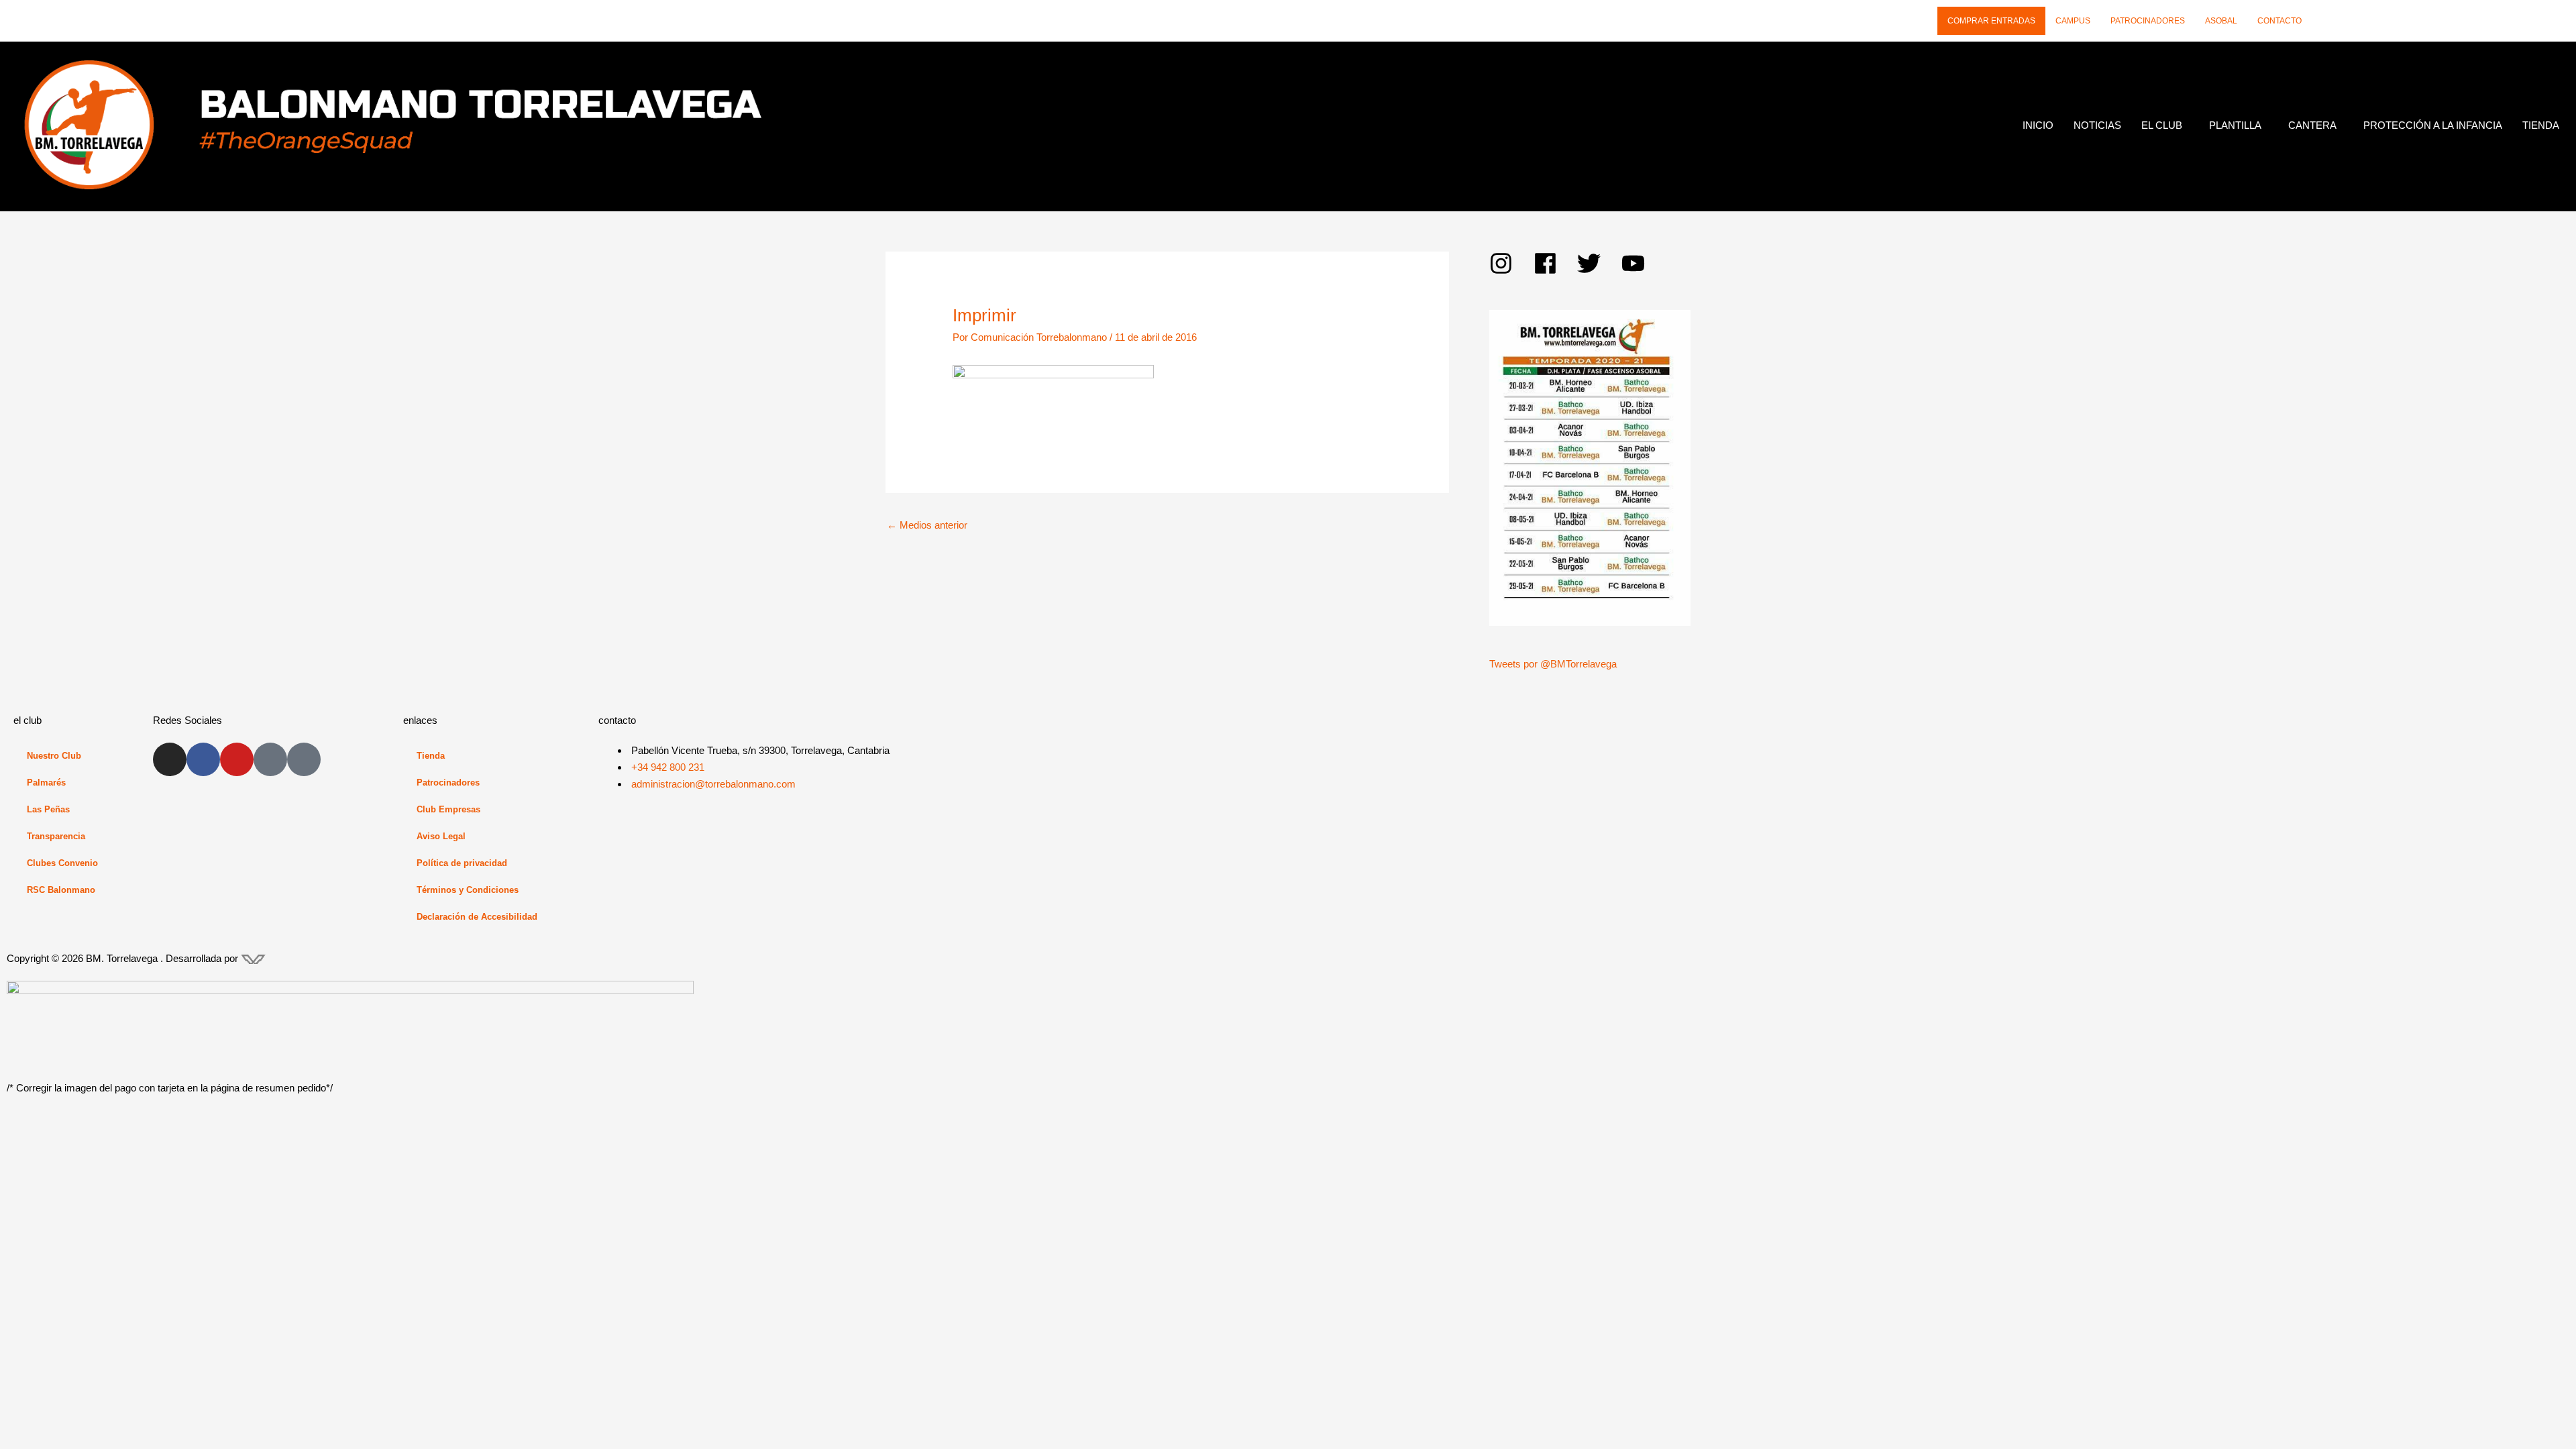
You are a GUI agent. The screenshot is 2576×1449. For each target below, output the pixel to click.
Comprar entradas (1991, 21)
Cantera (2312, 125)
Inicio (2038, 125)
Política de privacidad (462, 863)
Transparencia (56, 836)
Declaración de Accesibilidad (477, 917)
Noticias (2097, 125)
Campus (2073, 21)
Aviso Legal (441, 836)
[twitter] (1599, 263)
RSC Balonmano (61, 890)
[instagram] (1511, 263)
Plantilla (2235, 125)
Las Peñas (48, 809)
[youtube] (1637, 263)
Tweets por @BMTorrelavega (1553, 664)
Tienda (2541, 125)
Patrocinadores (2148, 21)
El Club (2162, 125)
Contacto (2279, 21)
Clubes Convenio (62, 863)
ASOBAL (2221, 21)
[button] (2165, 125)
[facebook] (1556, 263)
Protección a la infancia (2433, 125)
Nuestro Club (54, 756)
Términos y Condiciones (468, 890)
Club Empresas (448, 809)
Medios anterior (927, 525)
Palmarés (46, 783)
